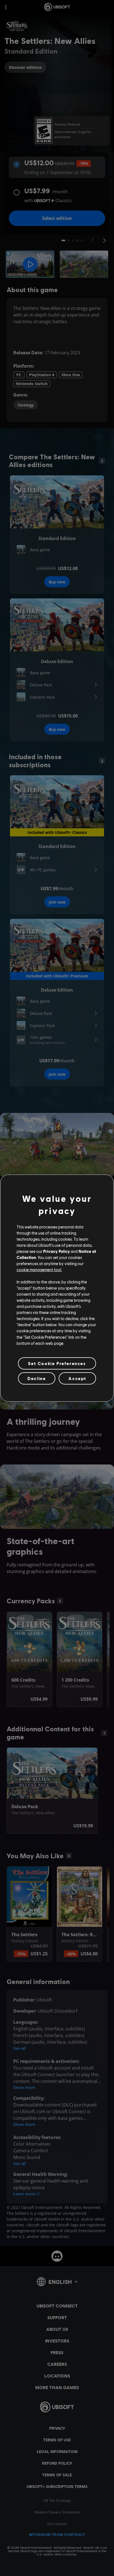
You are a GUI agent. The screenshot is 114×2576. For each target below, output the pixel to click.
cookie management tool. (39, 1270)
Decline (37, 1378)
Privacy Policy (56, 1251)
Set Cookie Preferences (57, 1363)
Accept (77, 1378)
